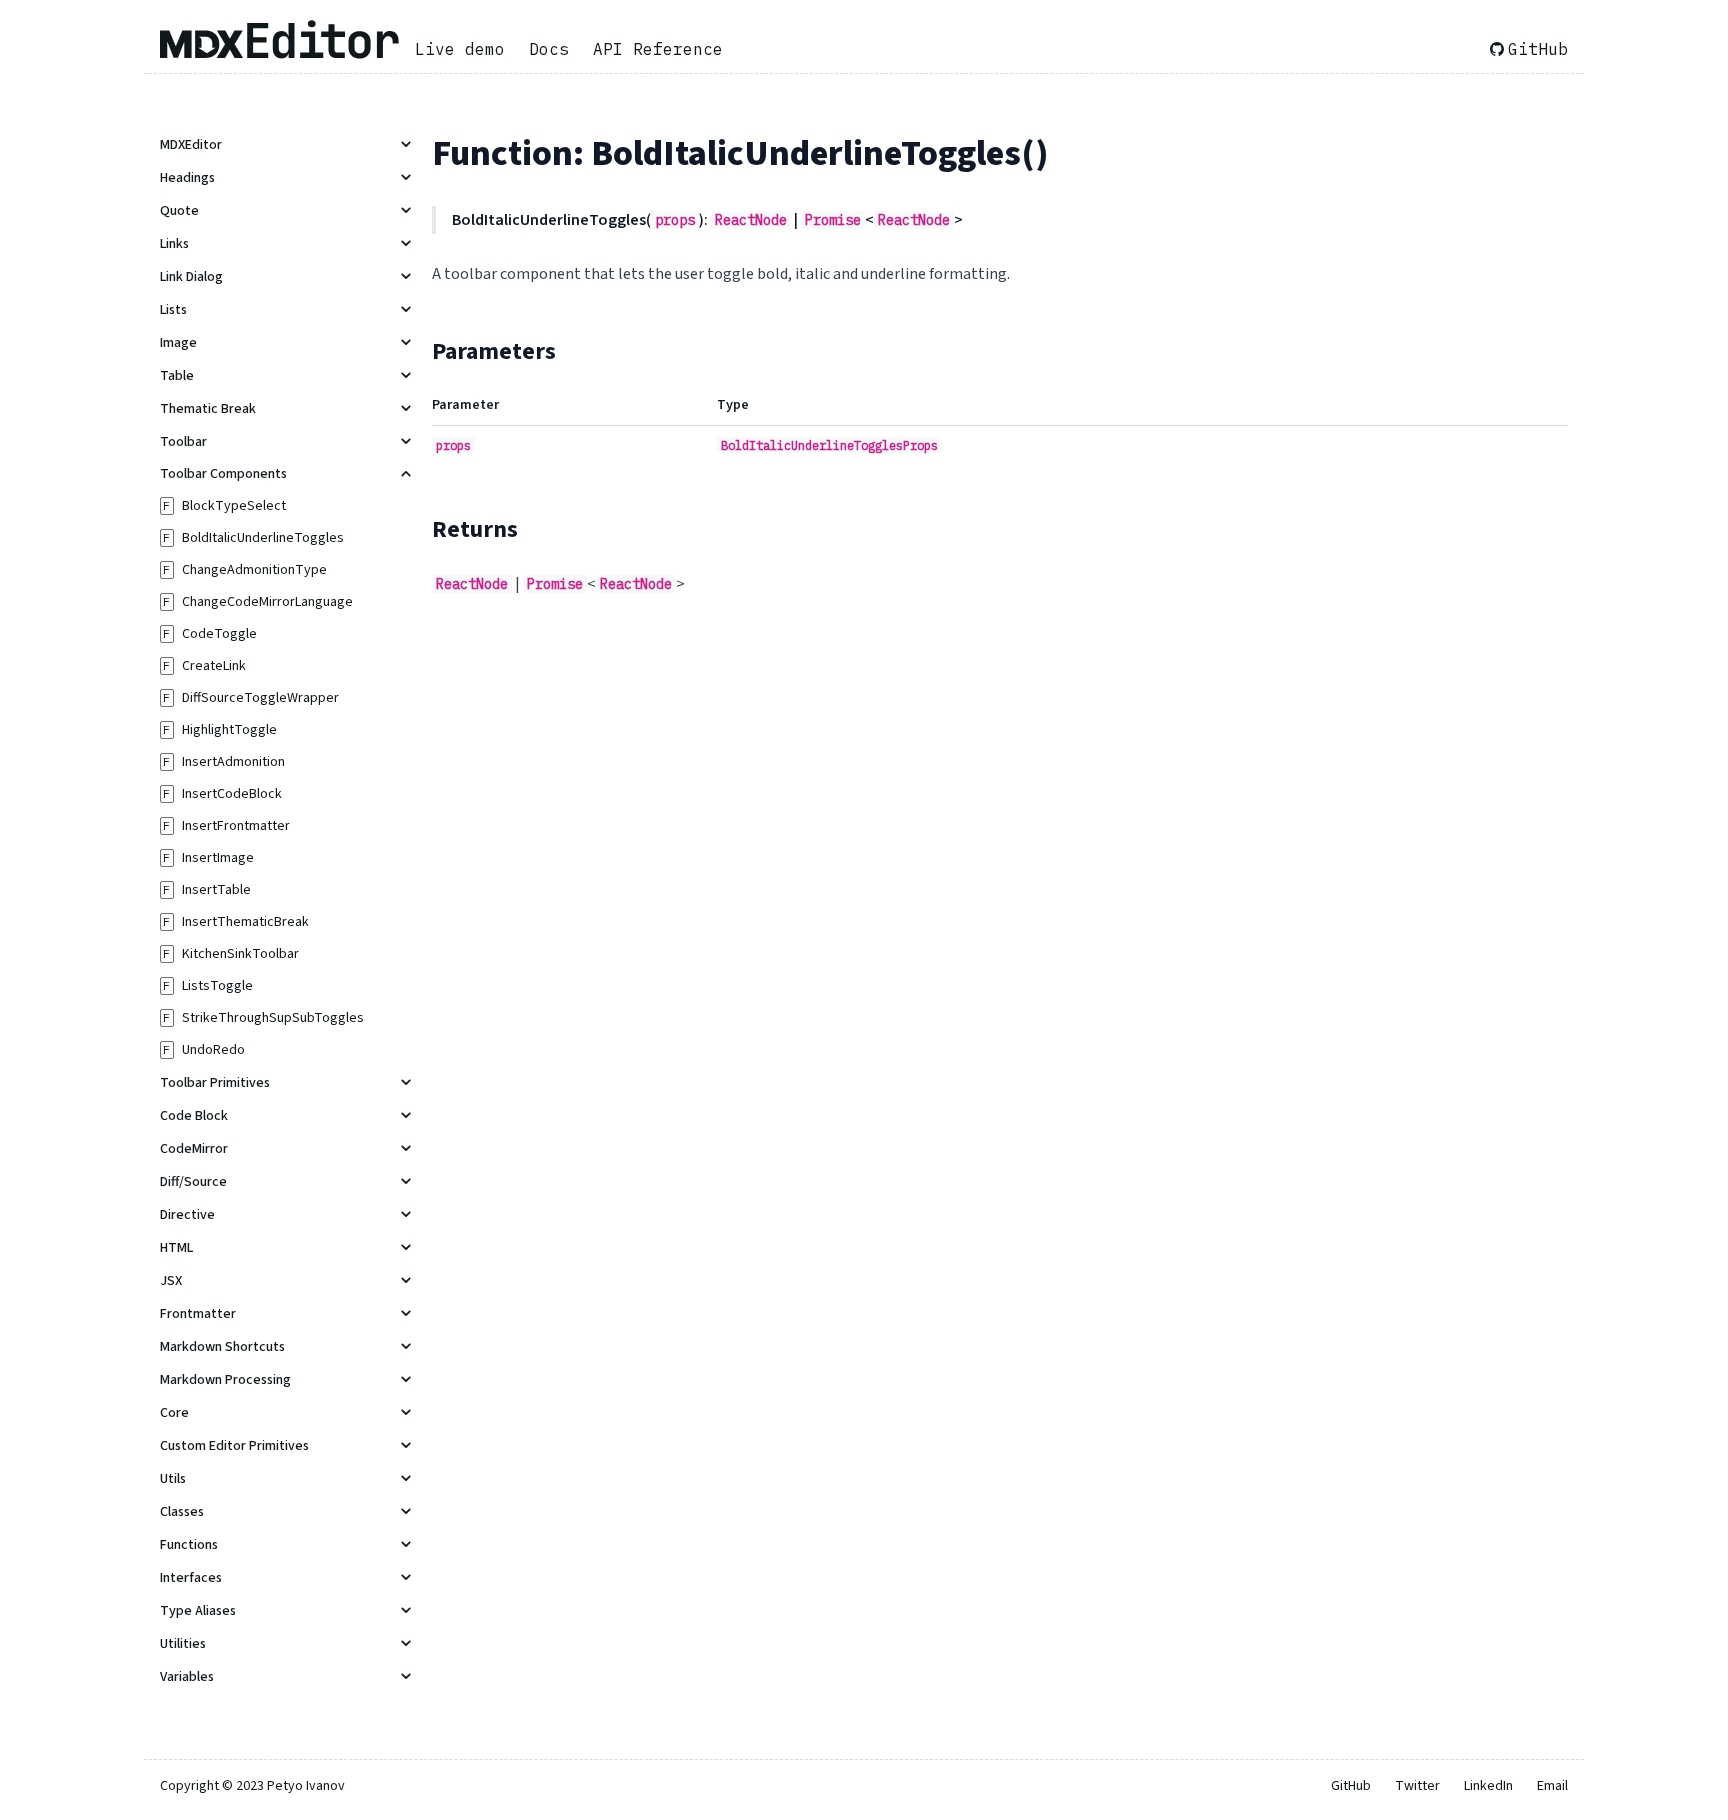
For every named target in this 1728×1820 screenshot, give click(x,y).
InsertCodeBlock (232, 794)
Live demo (460, 49)
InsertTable (216, 890)
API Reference (658, 49)
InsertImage (218, 858)
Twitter (1417, 1786)
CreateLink (214, 666)
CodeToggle (219, 634)
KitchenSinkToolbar (240, 954)
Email (1552, 1786)
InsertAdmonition (233, 762)
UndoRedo (213, 1050)
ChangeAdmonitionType (254, 570)
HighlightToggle (229, 730)
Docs (549, 49)
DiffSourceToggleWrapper (260, 698)
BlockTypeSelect (234, 506)
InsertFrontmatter (236, 826)
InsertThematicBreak (245, 922)
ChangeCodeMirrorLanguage (267, 602)
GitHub (1538, 49)
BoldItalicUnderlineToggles (263, 538)
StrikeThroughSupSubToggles (273, 1018)
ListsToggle (217, 986)
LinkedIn (1488, 1786)
